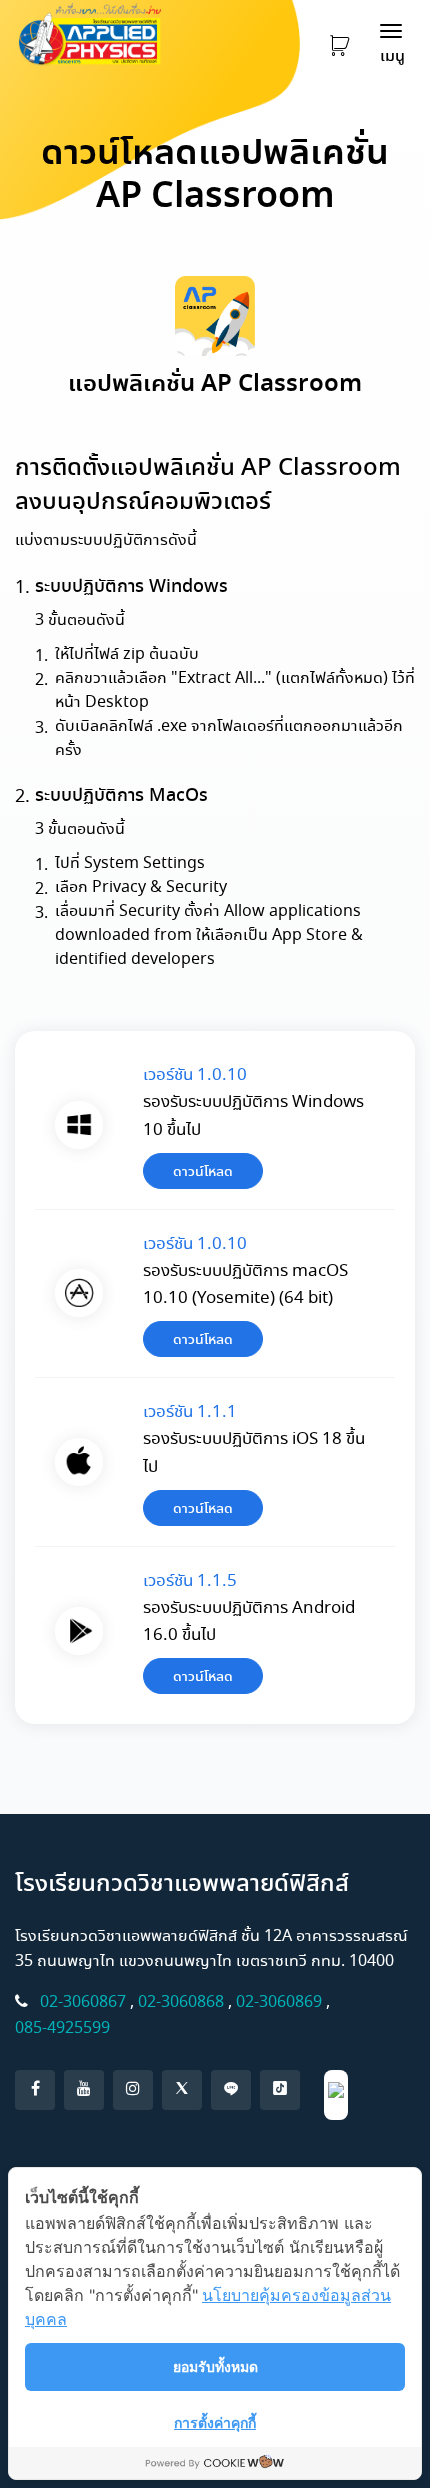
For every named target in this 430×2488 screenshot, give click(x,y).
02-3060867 (83, 2001)
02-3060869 (279, 2001)
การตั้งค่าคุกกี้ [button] (215, 2422)
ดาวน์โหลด (203, 1171)
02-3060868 (181, 2001)
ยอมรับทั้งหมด (215, 2366)
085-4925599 (62, 2027)
